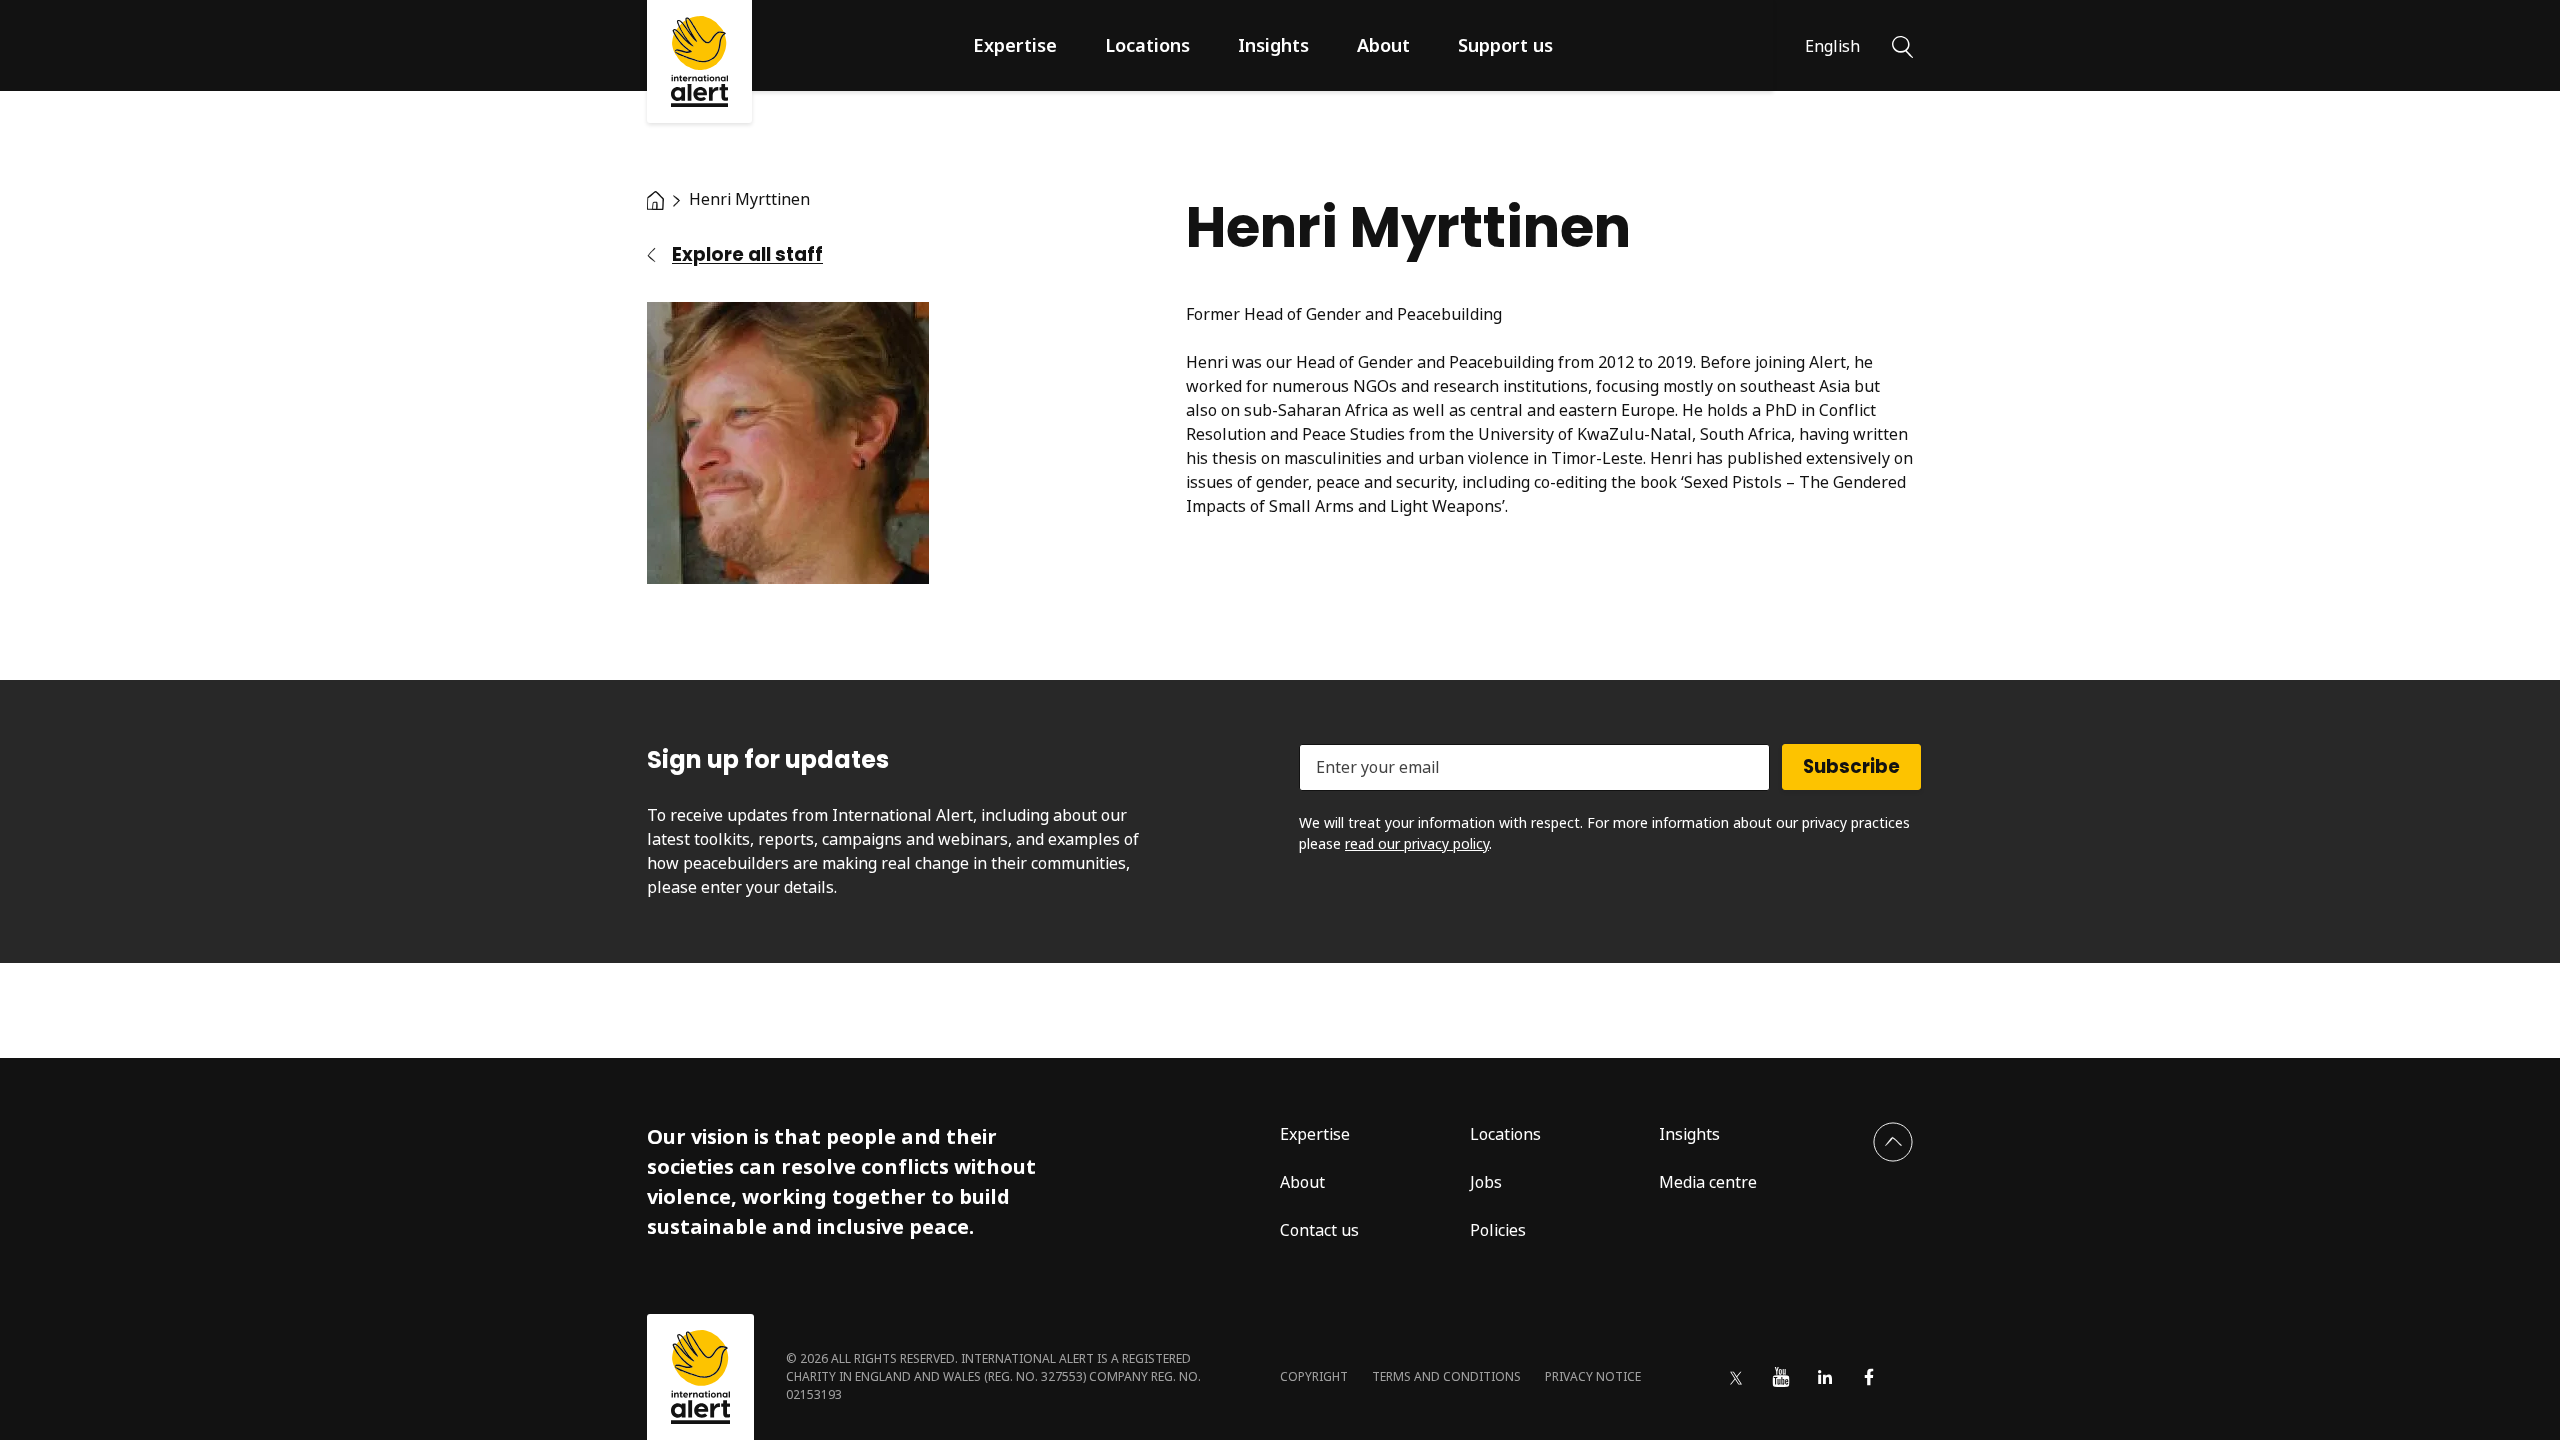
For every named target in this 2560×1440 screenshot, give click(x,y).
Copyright (1314, 1376)
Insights (1273, 45)
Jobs (1486, 1182)
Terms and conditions (1446, 1376)
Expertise (1015, 45)
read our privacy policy (1417, 843)
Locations (1147, 45)
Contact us (1319, 1230)
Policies (1498, 1230)
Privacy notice (1593, 1376)
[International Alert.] (655, 199)
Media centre (1708, 1182)
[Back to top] (1893, 1142)
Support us (1505, 45)
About (1383, 45)
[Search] (1902, 45)
